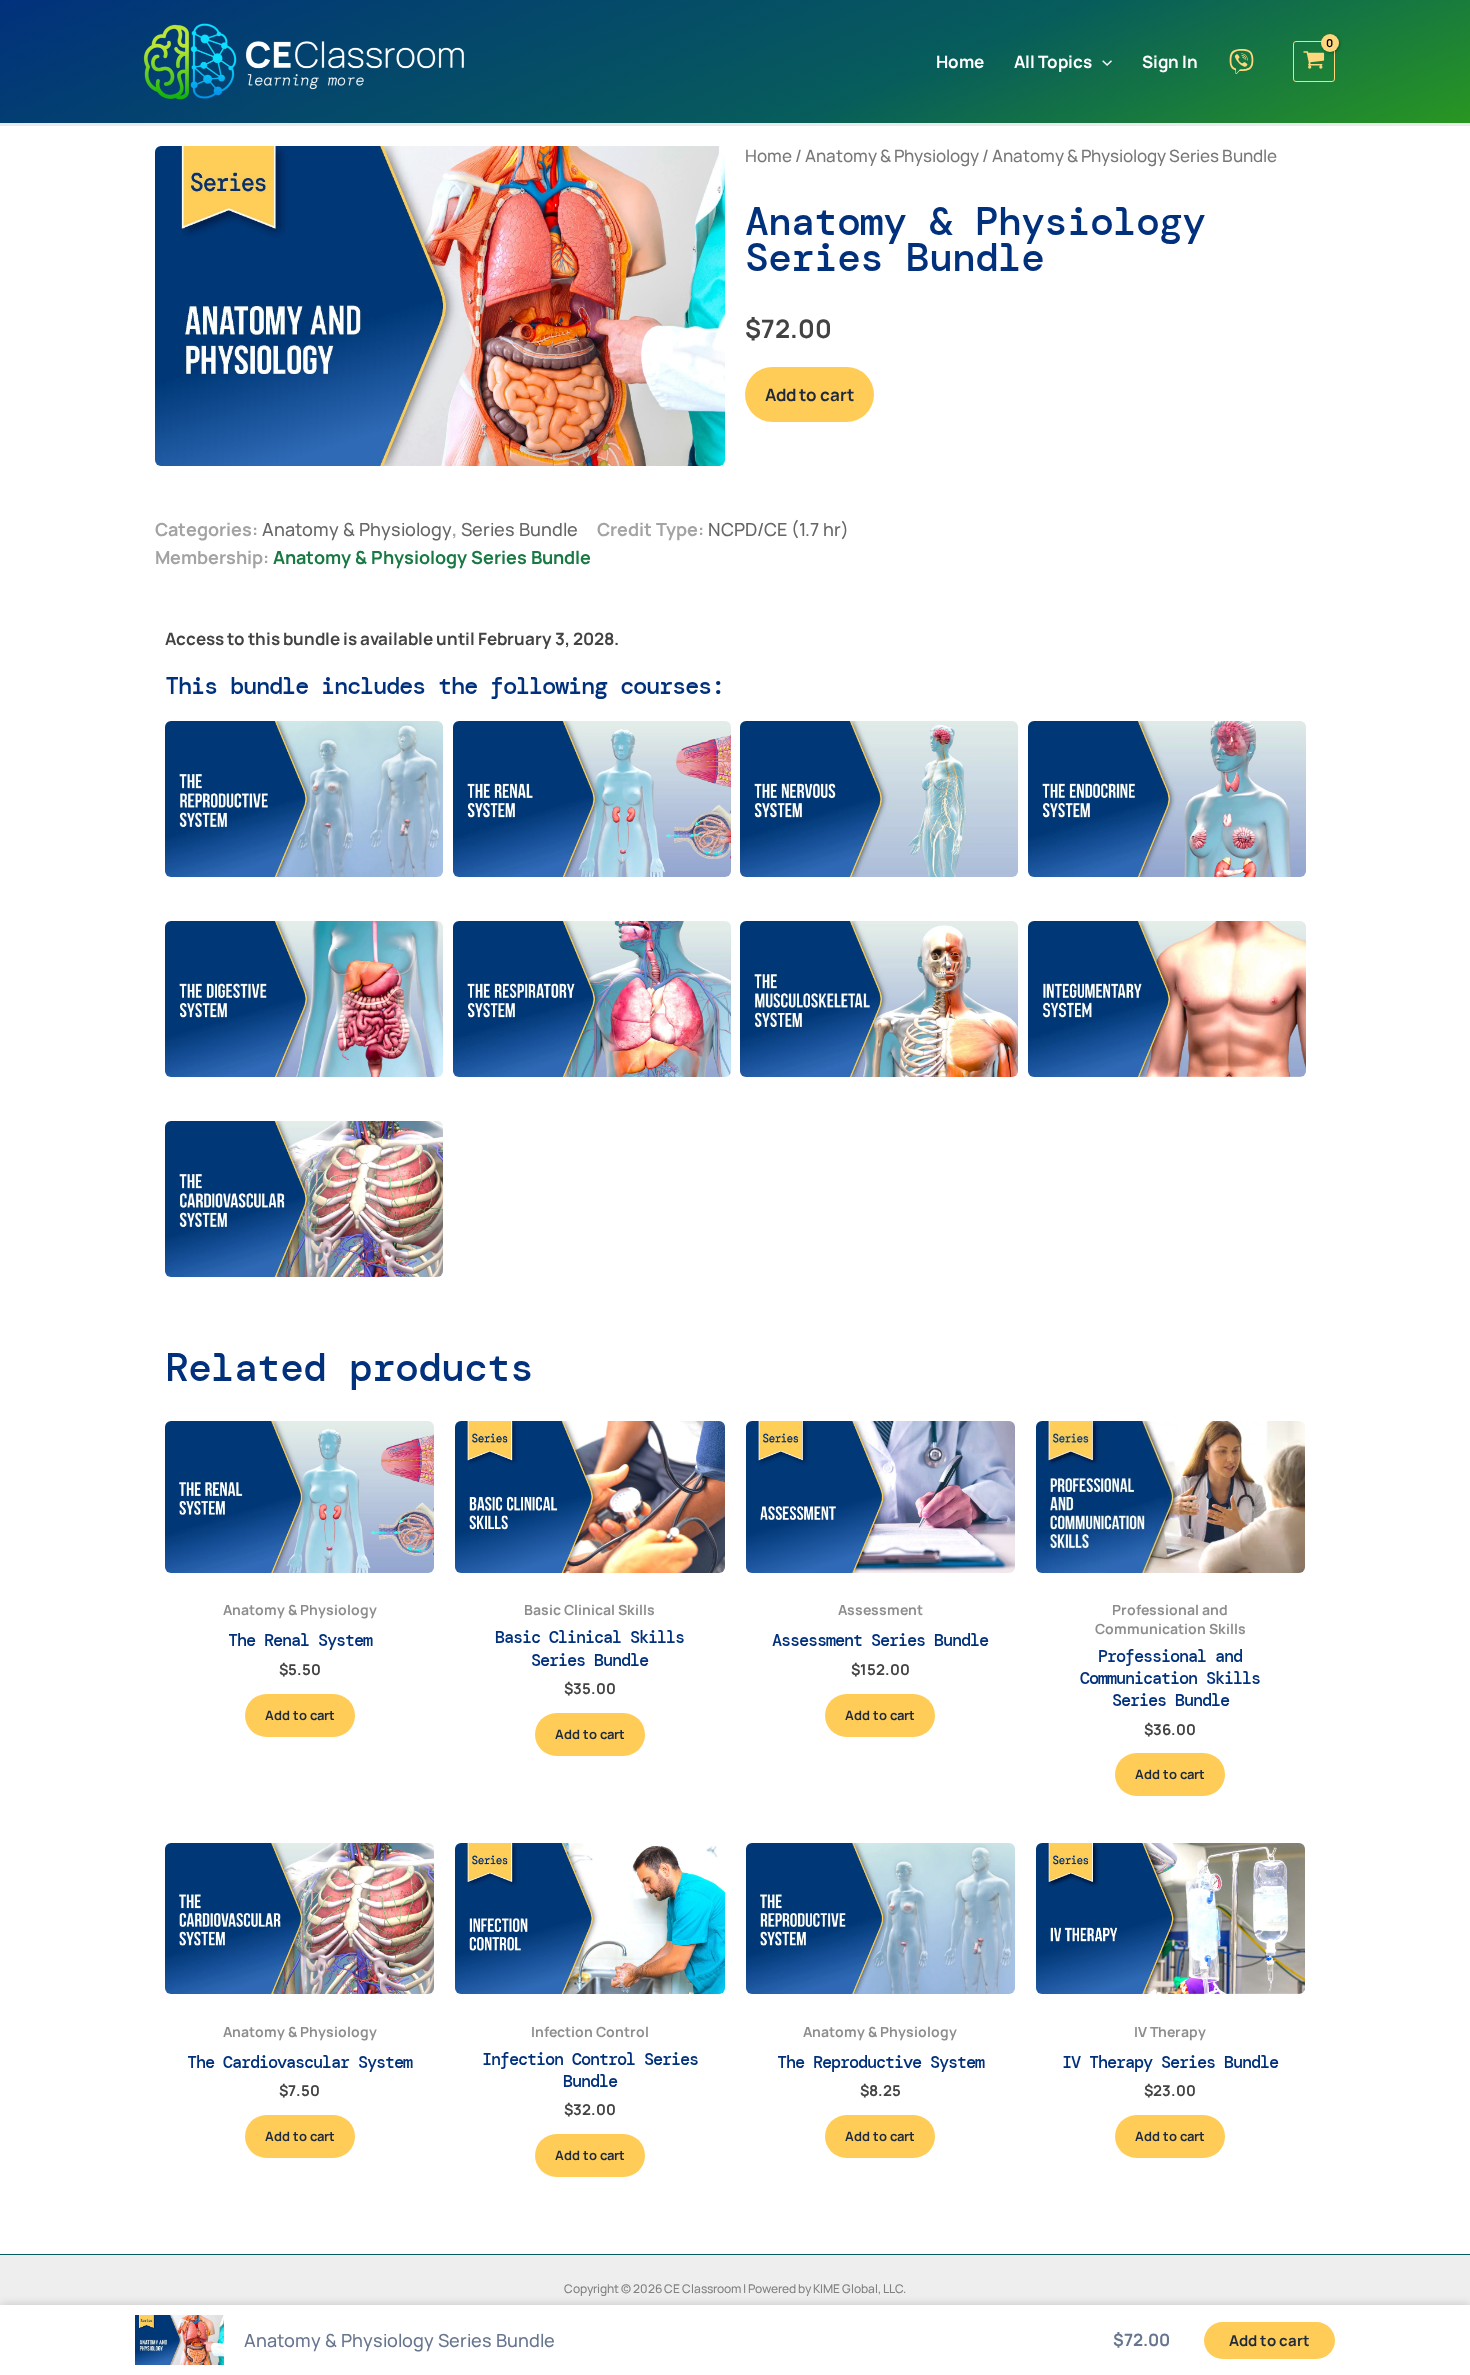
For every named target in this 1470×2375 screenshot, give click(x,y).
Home (768, 155)
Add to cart (809, 394)
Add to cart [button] (300, 1715)
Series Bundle (519, 529)
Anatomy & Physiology (892, 155)
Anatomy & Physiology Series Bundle (432, 557)
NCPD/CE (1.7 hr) (778, 529)
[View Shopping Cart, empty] (1314, 61)
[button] (1102, 61)
